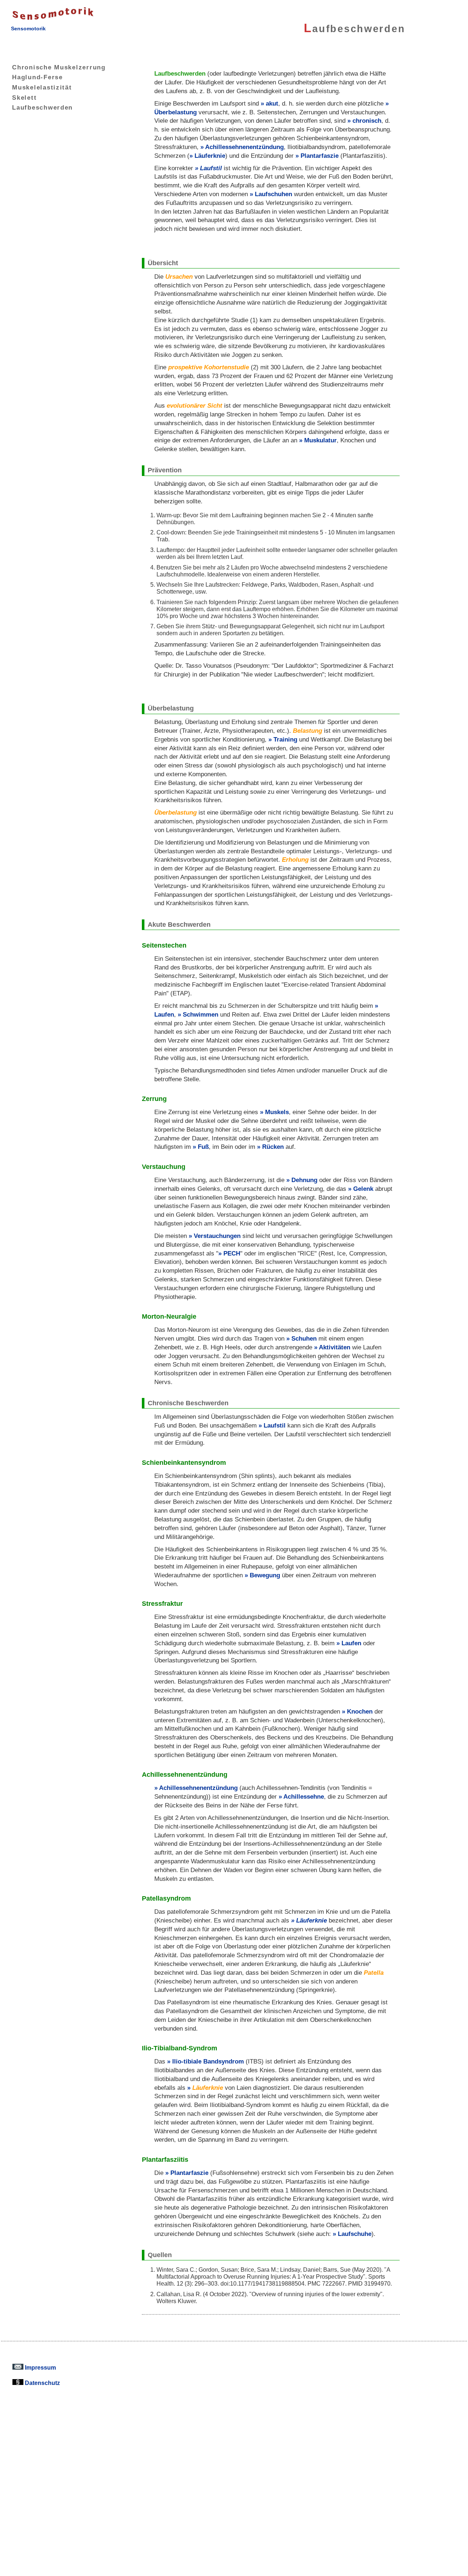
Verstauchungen (217, 1236)
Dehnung (304, 1180)
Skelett (24, 98)
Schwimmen (201, 1015)
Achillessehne (304, 1797)
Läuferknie (210, 156)
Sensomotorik (28, 28)
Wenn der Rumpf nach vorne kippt (213, 243)
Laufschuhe (355, 2234)
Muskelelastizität (42, 87)
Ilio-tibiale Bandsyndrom (208, 2061)
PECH (232, 1253)
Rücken (273, 1147)
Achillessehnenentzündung (244, 147)
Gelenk (363, 1189)
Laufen (351, 1643)
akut (272, 104)
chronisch (367, 121)
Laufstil (211, 168)
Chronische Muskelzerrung (59, 67)
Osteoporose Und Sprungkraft (207, 688)
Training (285, 740)
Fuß (203, 1147)
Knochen (360, 1712)
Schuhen (304, 1339)
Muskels (277, 1112)
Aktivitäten (335, 1347)
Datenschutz (42, 2383)
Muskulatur (320, 440)
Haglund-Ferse (37, 77)
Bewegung (265, 1575)
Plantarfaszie (320, 156)
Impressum (40, 2367)
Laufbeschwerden (42, 107)
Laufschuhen (273, 194)
